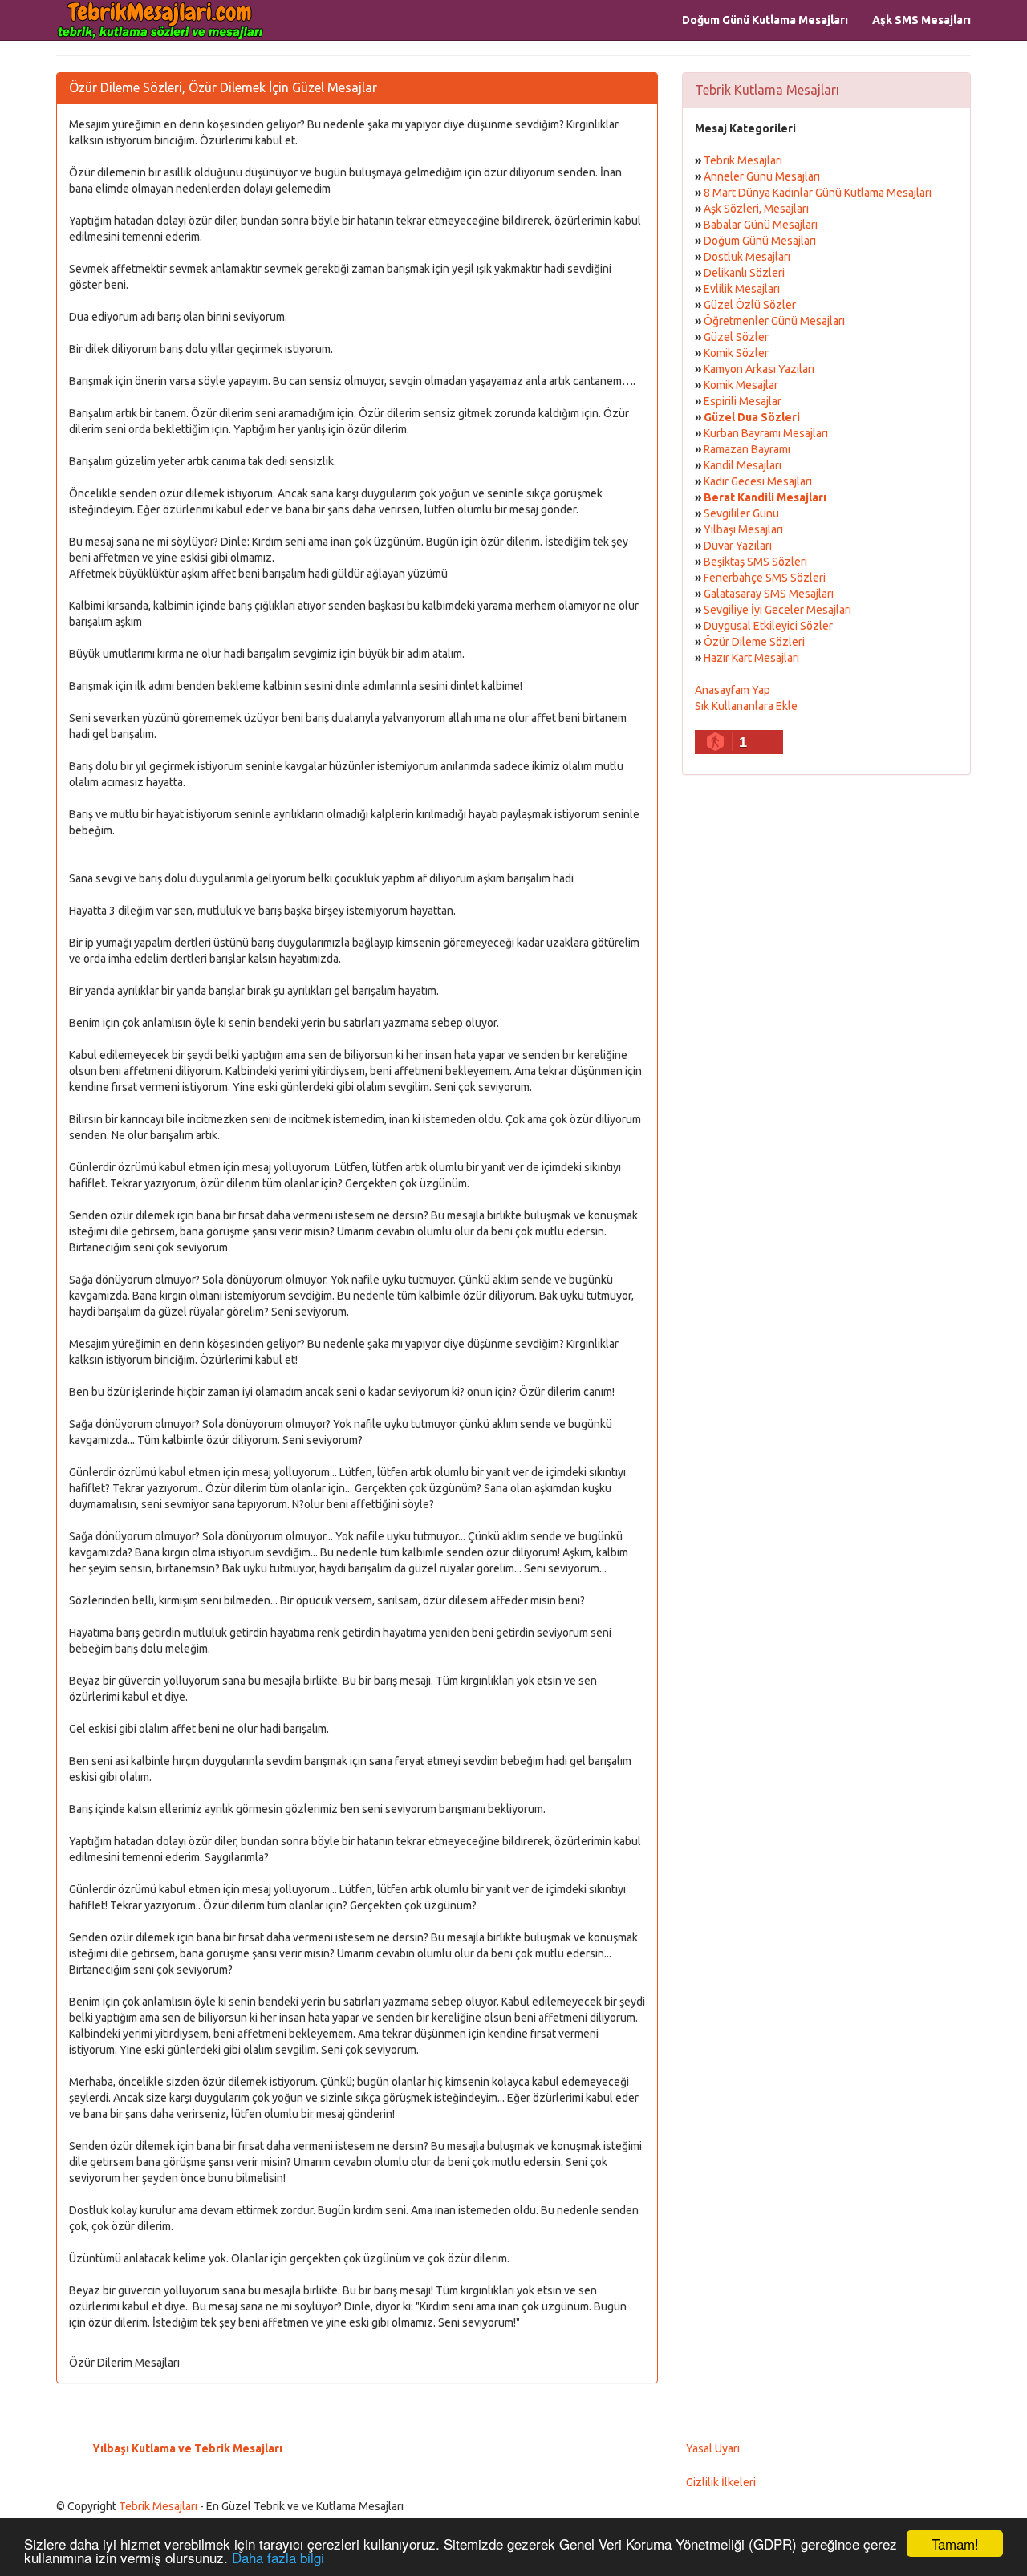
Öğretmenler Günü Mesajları (774, 321)
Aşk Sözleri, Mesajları (756, 209)
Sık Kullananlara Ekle (746, 706)
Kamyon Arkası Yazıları (759, 369)
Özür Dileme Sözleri (754, 642)
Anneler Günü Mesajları (762, 176)
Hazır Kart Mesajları (751, 658)
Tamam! (955, 2544)
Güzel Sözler (736, 337)
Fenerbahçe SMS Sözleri (765, 578)
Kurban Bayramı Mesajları (766, 433)
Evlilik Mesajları (742, 289)
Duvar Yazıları (738, 546)
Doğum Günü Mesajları (760, 241)
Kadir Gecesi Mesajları (758, 481)
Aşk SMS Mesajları (921, 20)
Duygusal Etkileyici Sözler (768, 626)
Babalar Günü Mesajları (761, 225)
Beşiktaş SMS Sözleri (755, 562)
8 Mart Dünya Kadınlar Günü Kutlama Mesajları (818, 193)
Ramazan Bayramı (747, 449)
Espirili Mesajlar (743, 401)
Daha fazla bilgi (278, 2557)
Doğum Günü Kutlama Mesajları (765, 20)
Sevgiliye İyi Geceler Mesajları (777, 610)
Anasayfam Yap (733, 690)
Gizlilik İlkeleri (721, 2482)
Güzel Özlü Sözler (750, 305)
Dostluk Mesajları (747, 257)
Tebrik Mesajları (743, 160)
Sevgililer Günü (741, 513)
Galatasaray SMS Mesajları (769, 594)
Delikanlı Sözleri (744, 273)
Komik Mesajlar (741, 385)
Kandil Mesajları (743, 465)
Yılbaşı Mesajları (743, 529)
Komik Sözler (736, 353)
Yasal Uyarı (713, 2448)
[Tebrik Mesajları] (160, 20)
